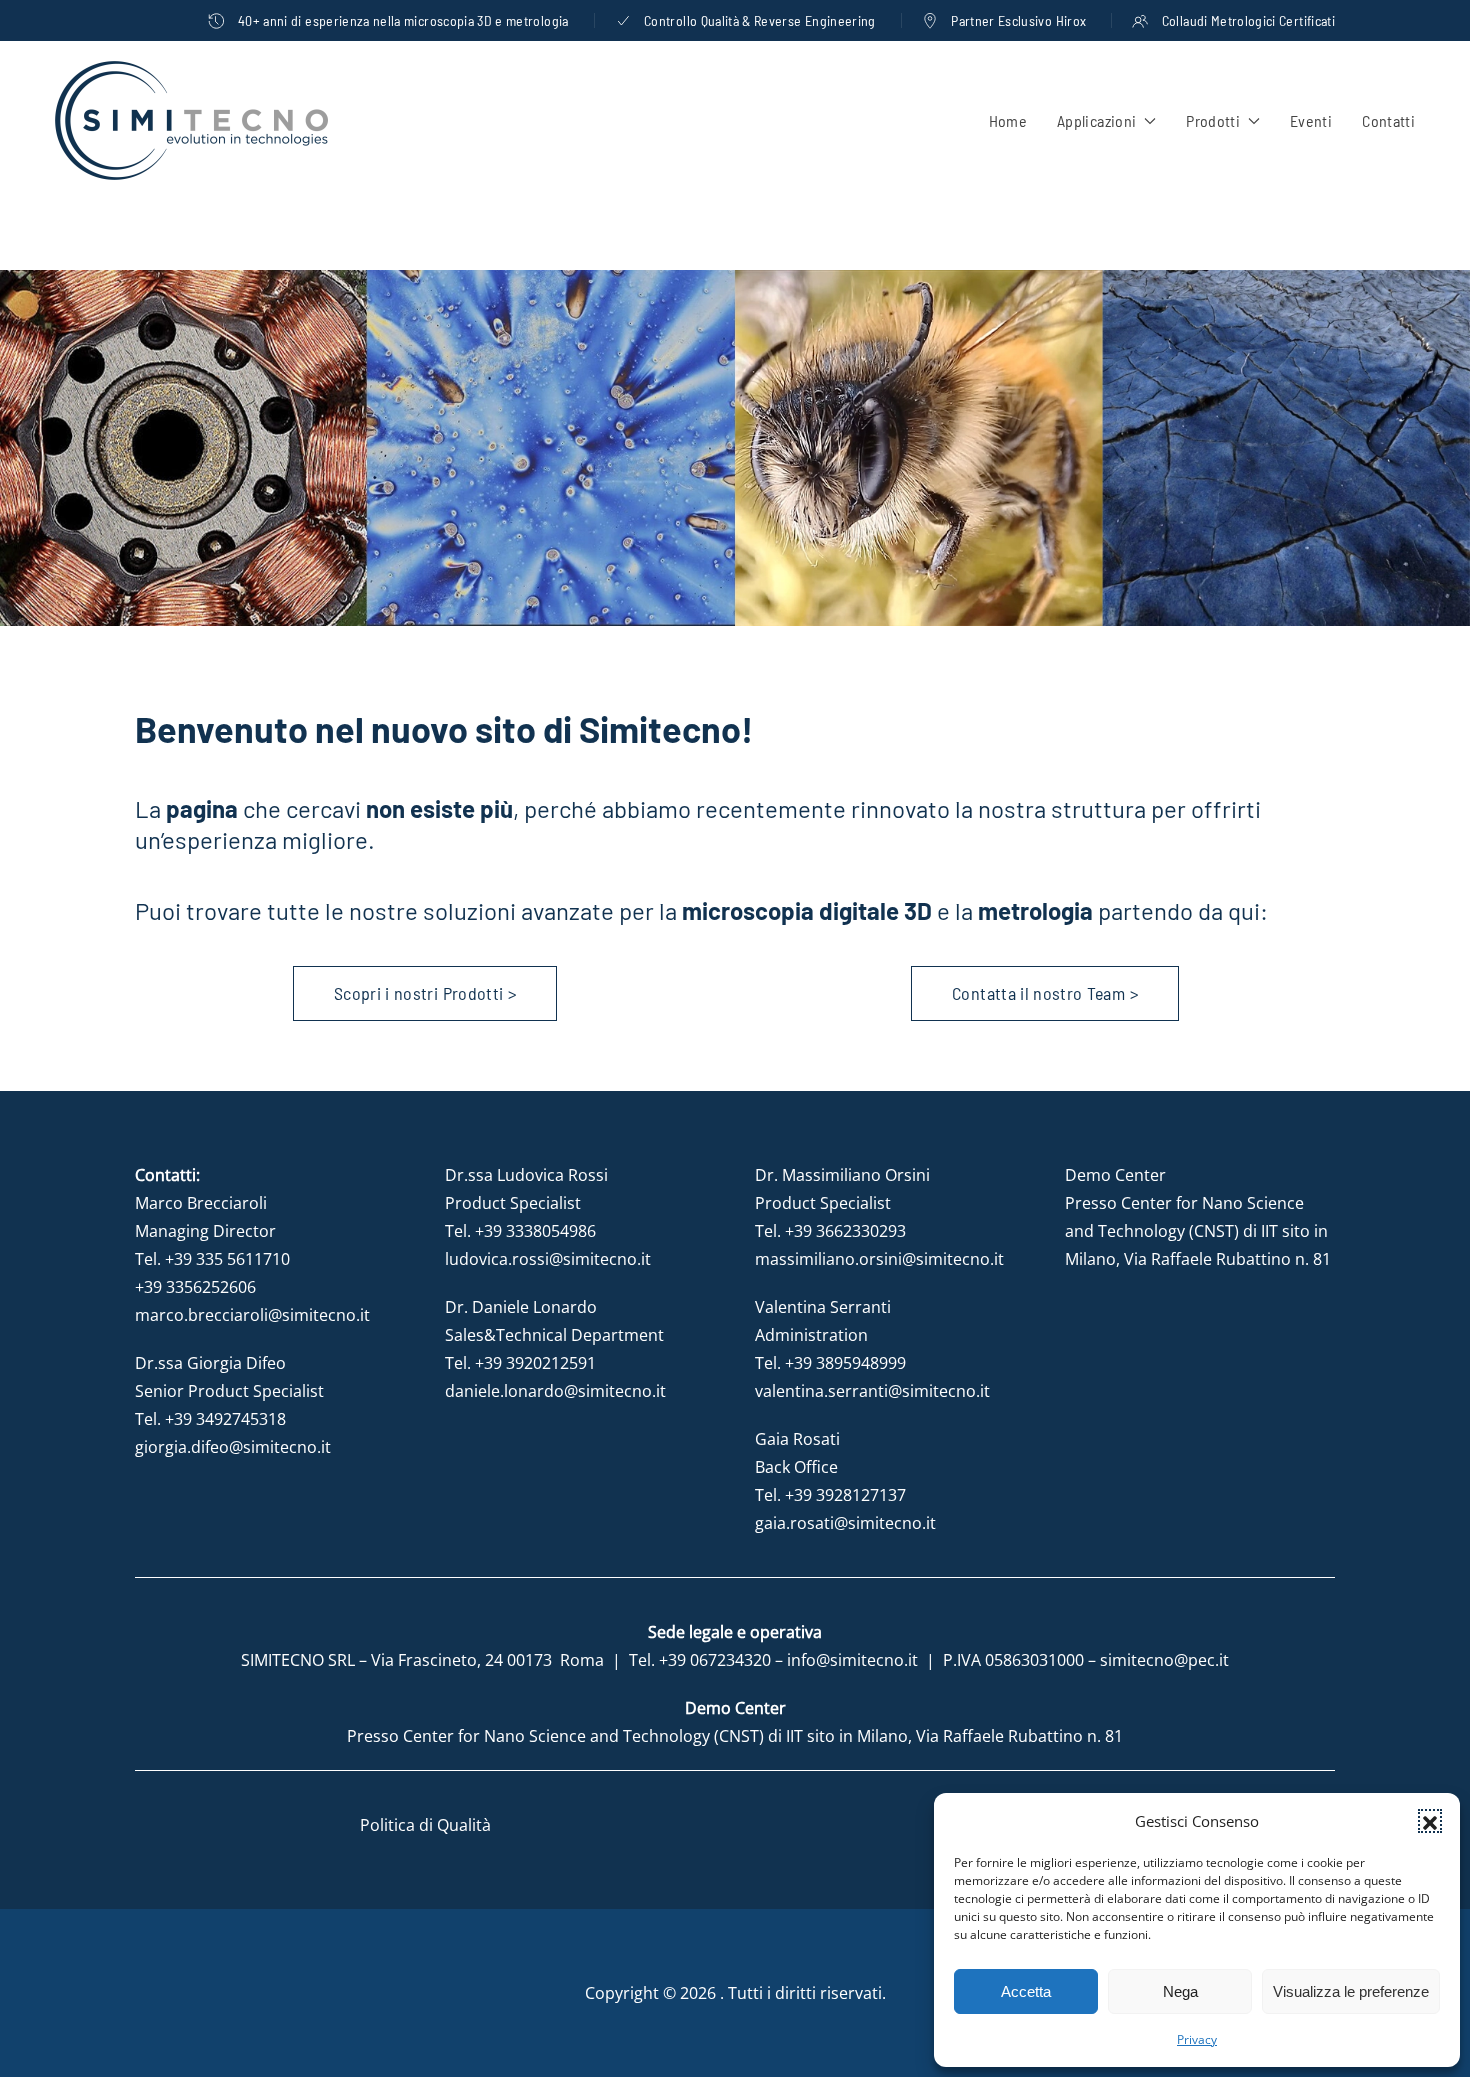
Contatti (1388, 120)
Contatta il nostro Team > (1045, 993)
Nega (1180, 1991)
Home (1008, 120)
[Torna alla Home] (191, 120)
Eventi (1311, 120)
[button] (1430, 1821)
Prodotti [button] (1213, 120)
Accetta (1026, 1991)
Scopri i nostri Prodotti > (425, 993)
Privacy (1197, 2039)
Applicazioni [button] (1096, 120)
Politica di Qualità (425, 1825)
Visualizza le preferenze (1351, 1991)
